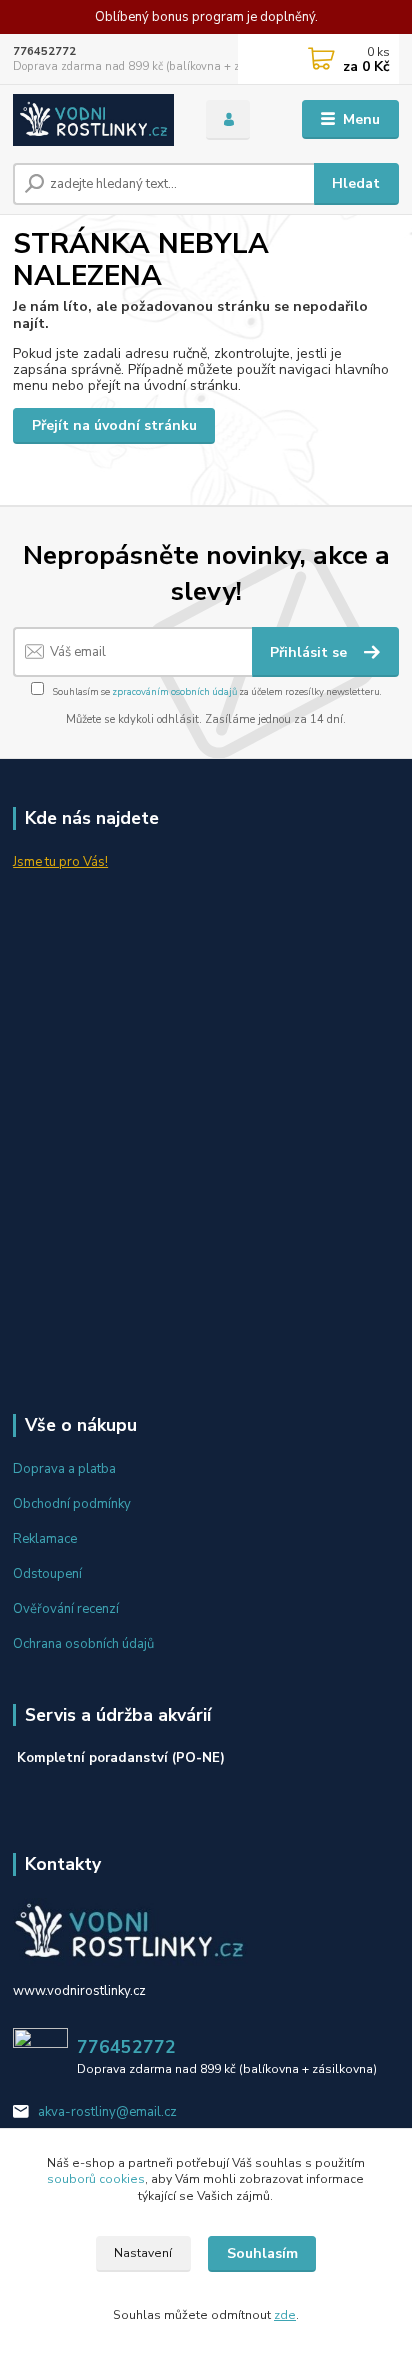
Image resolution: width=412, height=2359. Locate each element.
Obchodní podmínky (72, 1504)
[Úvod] (93, 120)
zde (285, 2315)
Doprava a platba (64, 1469)
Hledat (356, 183)
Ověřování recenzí (66, 1609)
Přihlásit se (310, 652)
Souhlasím (262, 2253)
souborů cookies (96, 2179)
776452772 (44, 51)
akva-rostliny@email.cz (107, 2112)
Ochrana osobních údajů (83, 1644)
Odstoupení (47, 1574)
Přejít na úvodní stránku (114, 425)
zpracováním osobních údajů (174, 691)
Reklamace (45, 1539)
